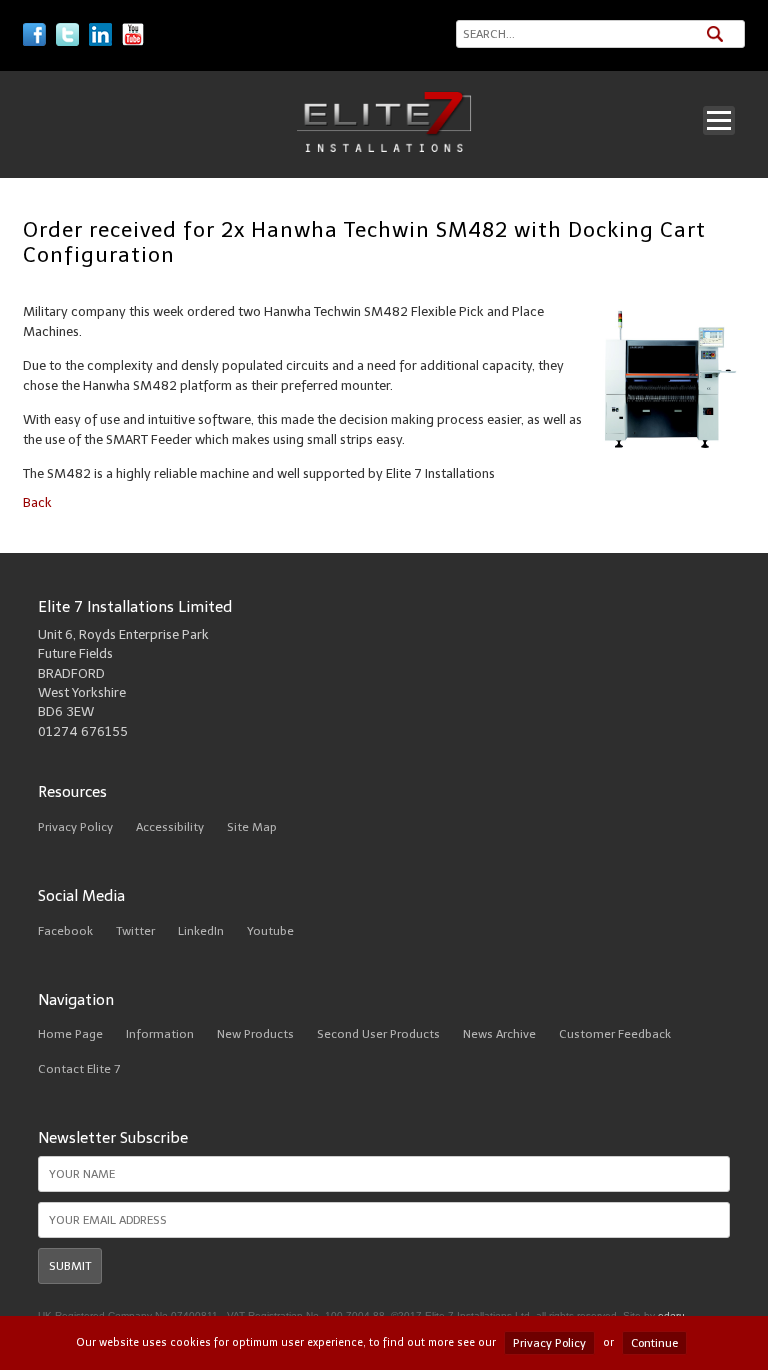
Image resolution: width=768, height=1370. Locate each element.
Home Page (70, 1034)
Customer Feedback (615, 1034)
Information (160, 1034)
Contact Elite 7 (79, 1069)
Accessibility (170, 827)
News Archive (499, 1034)
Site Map (252, 827)
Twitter (135, 931)
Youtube (270, 931)
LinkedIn (201, 931)
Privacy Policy (75, 827)
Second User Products (378, 1034)
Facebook (65, 931)
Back (37, 502)
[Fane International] (384, 147)
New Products (255, 1034)
